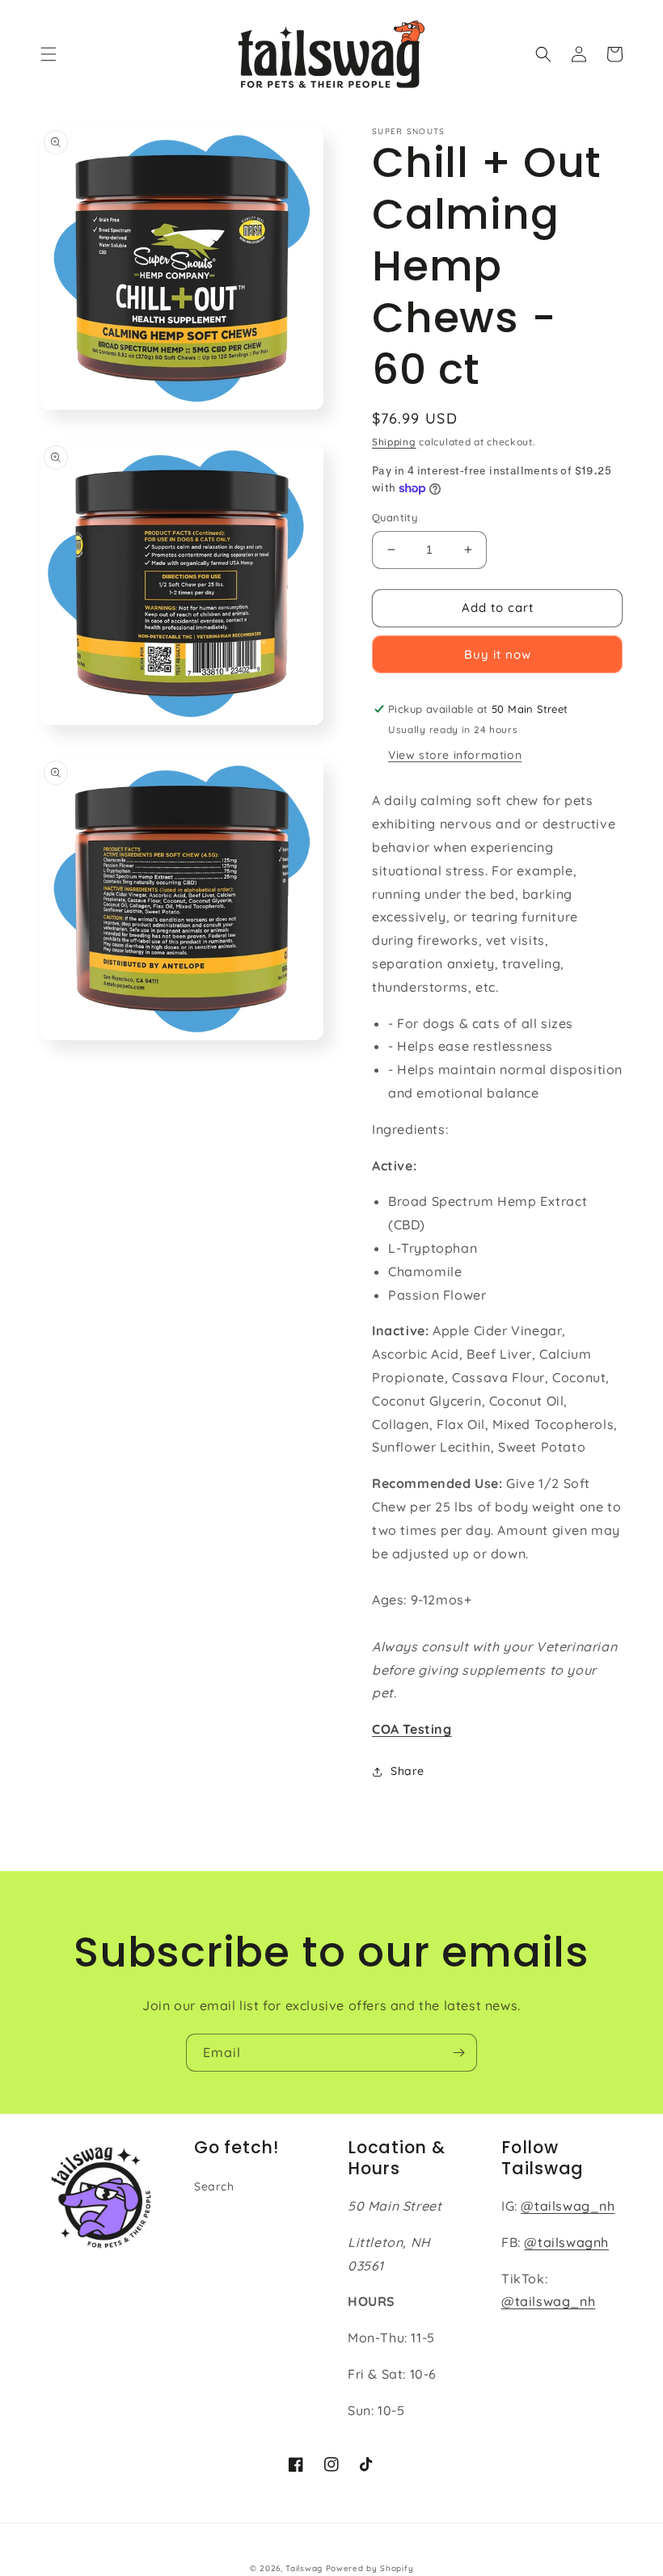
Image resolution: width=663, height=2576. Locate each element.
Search (214, 2186)
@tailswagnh (566, 2242)
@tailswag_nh (568, 2206)
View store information (455, 755)
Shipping (394, 442)
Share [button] (408, 1771)
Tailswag (304, 2568)
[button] (49, 54)
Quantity (395, 517)
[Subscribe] (458, 2053)
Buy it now (498, 654)
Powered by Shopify (370, 2568)
